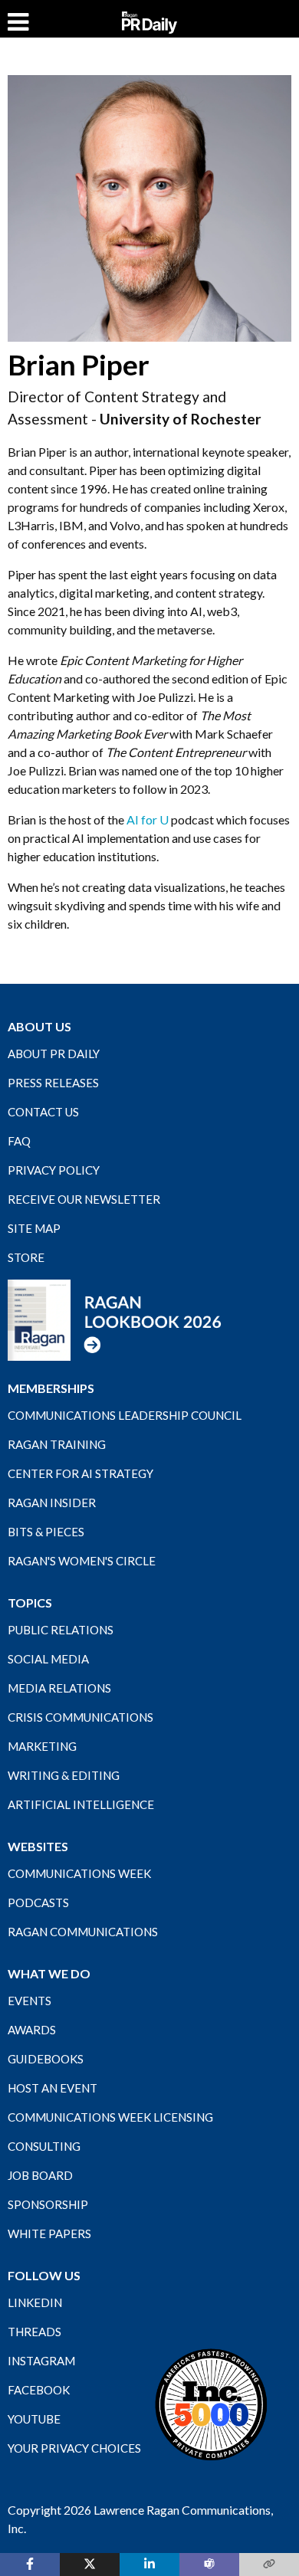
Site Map (34, 1228)
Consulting (44, 2146)
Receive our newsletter (84, 1199)
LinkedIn (35, 2302)
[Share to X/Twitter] (90, 2565)
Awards (32, 2030)
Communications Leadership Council (125, 1415)
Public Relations (61, 1630)
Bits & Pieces (46, 1532)
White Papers (49, 2234)
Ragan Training (57, 1444)
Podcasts (38, 1903)
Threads (34, 2332)
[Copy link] (269, 2565)
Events (30, 2001)
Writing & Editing (64, 1775)
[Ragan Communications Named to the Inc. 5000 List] (211, 2404)
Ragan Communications (83, 1932)
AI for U (148, 819)
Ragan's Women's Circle (82, 1561)
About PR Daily (54, 1054)
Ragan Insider (52, 1503)
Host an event (53, 2088)
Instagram (41, 2361)
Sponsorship (48, 2204)
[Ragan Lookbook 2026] (115, 1319)
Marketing (42, 1746)
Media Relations (59, 1688)
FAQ (19, 1141)
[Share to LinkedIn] (149, 2565)
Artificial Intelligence (81, 1804)
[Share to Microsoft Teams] (209, 2565)
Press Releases (53, 1083)
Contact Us (43, 1112)
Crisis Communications (80, 1717)
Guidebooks (46, 2059)
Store (26, 1257)
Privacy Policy (54, 1170)
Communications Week (79, 1873)
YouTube (34, 2419)
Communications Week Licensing (110, 2117)
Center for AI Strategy (80, 1473)
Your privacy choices (74, 2448)
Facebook (39, 2390)
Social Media (48, 1659)
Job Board (40, 2175)
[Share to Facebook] (30, 2565)
